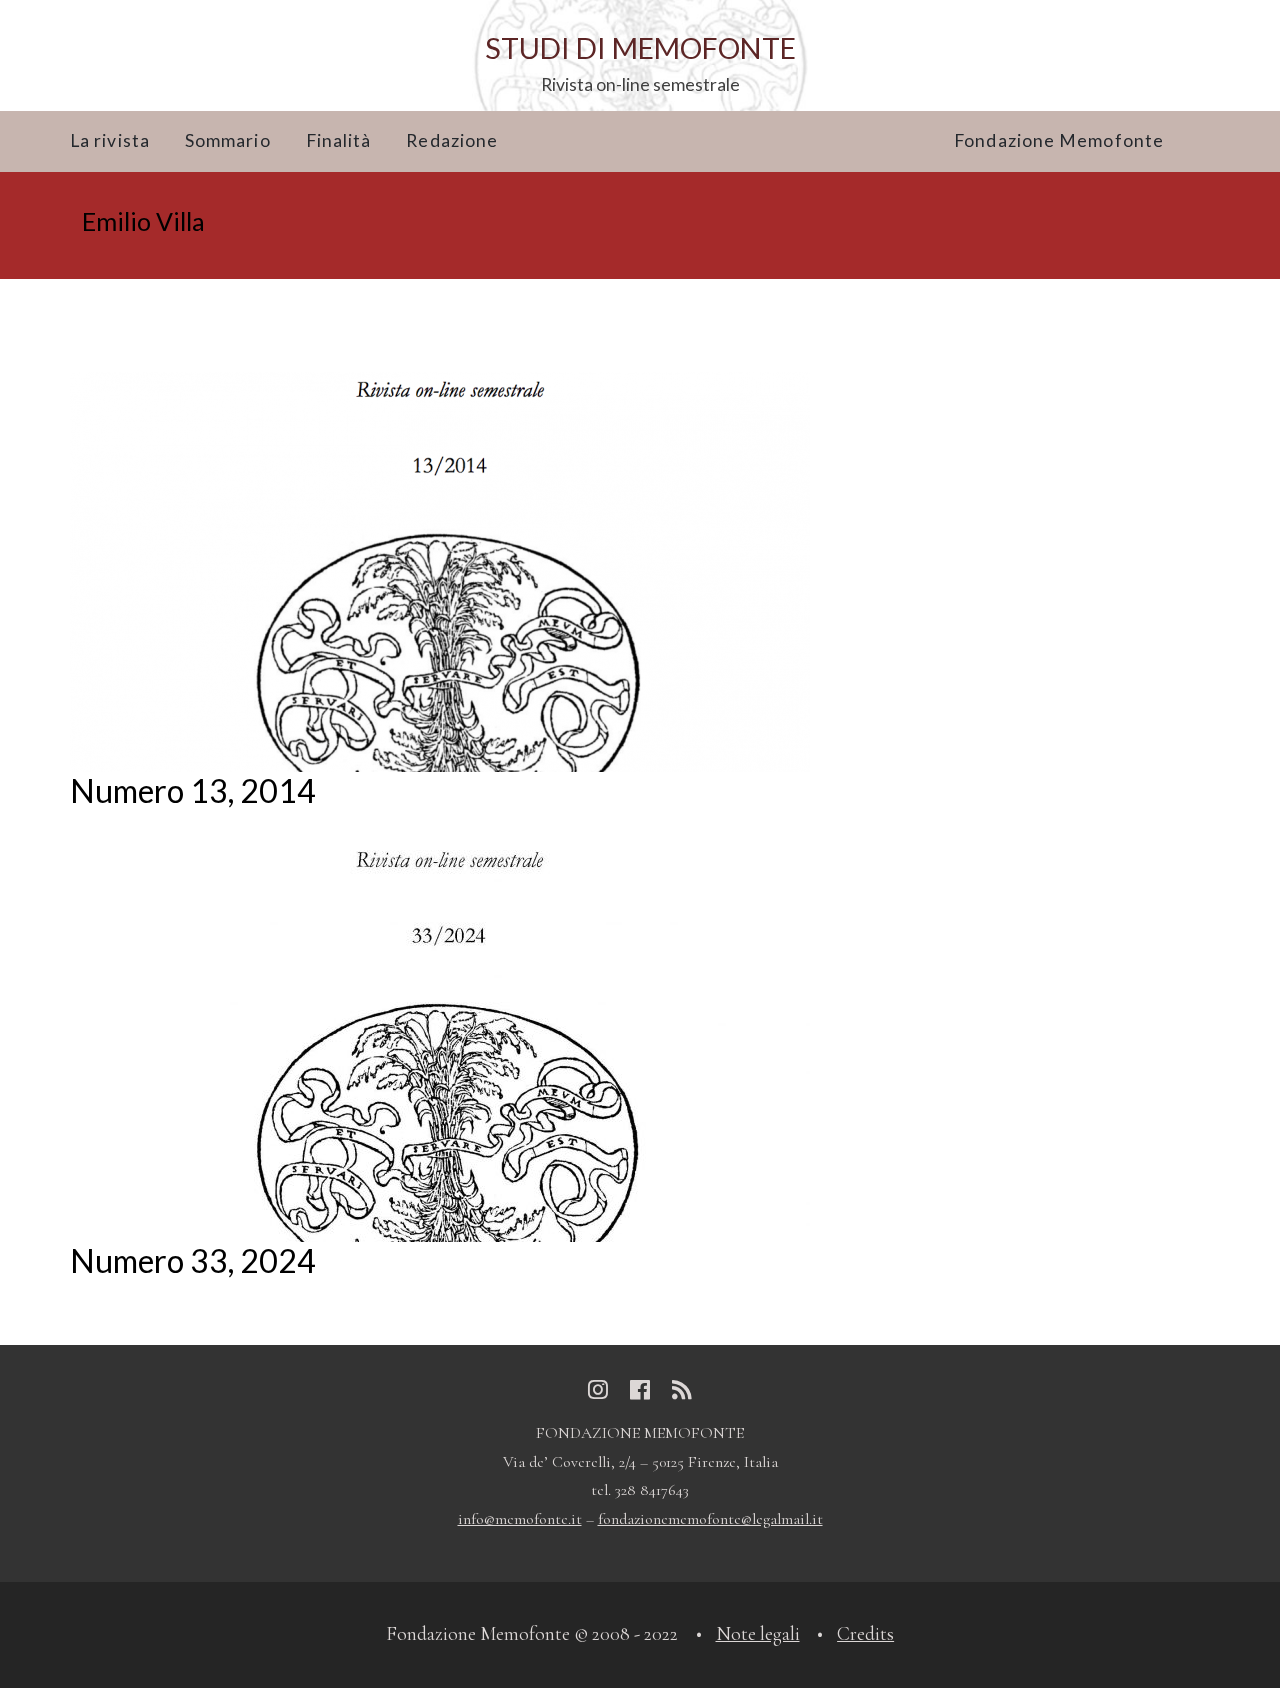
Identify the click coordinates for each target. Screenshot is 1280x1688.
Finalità (339, 140)
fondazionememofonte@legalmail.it (710, 1519)
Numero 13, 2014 (193, 790)
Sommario (228, 140)
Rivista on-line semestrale (640, 84)
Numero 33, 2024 (193, 1260)
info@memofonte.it (520, 1519)
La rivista (110, 140)
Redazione (452, 140)
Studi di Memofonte (640, 48)
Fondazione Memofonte (1059, 140)
